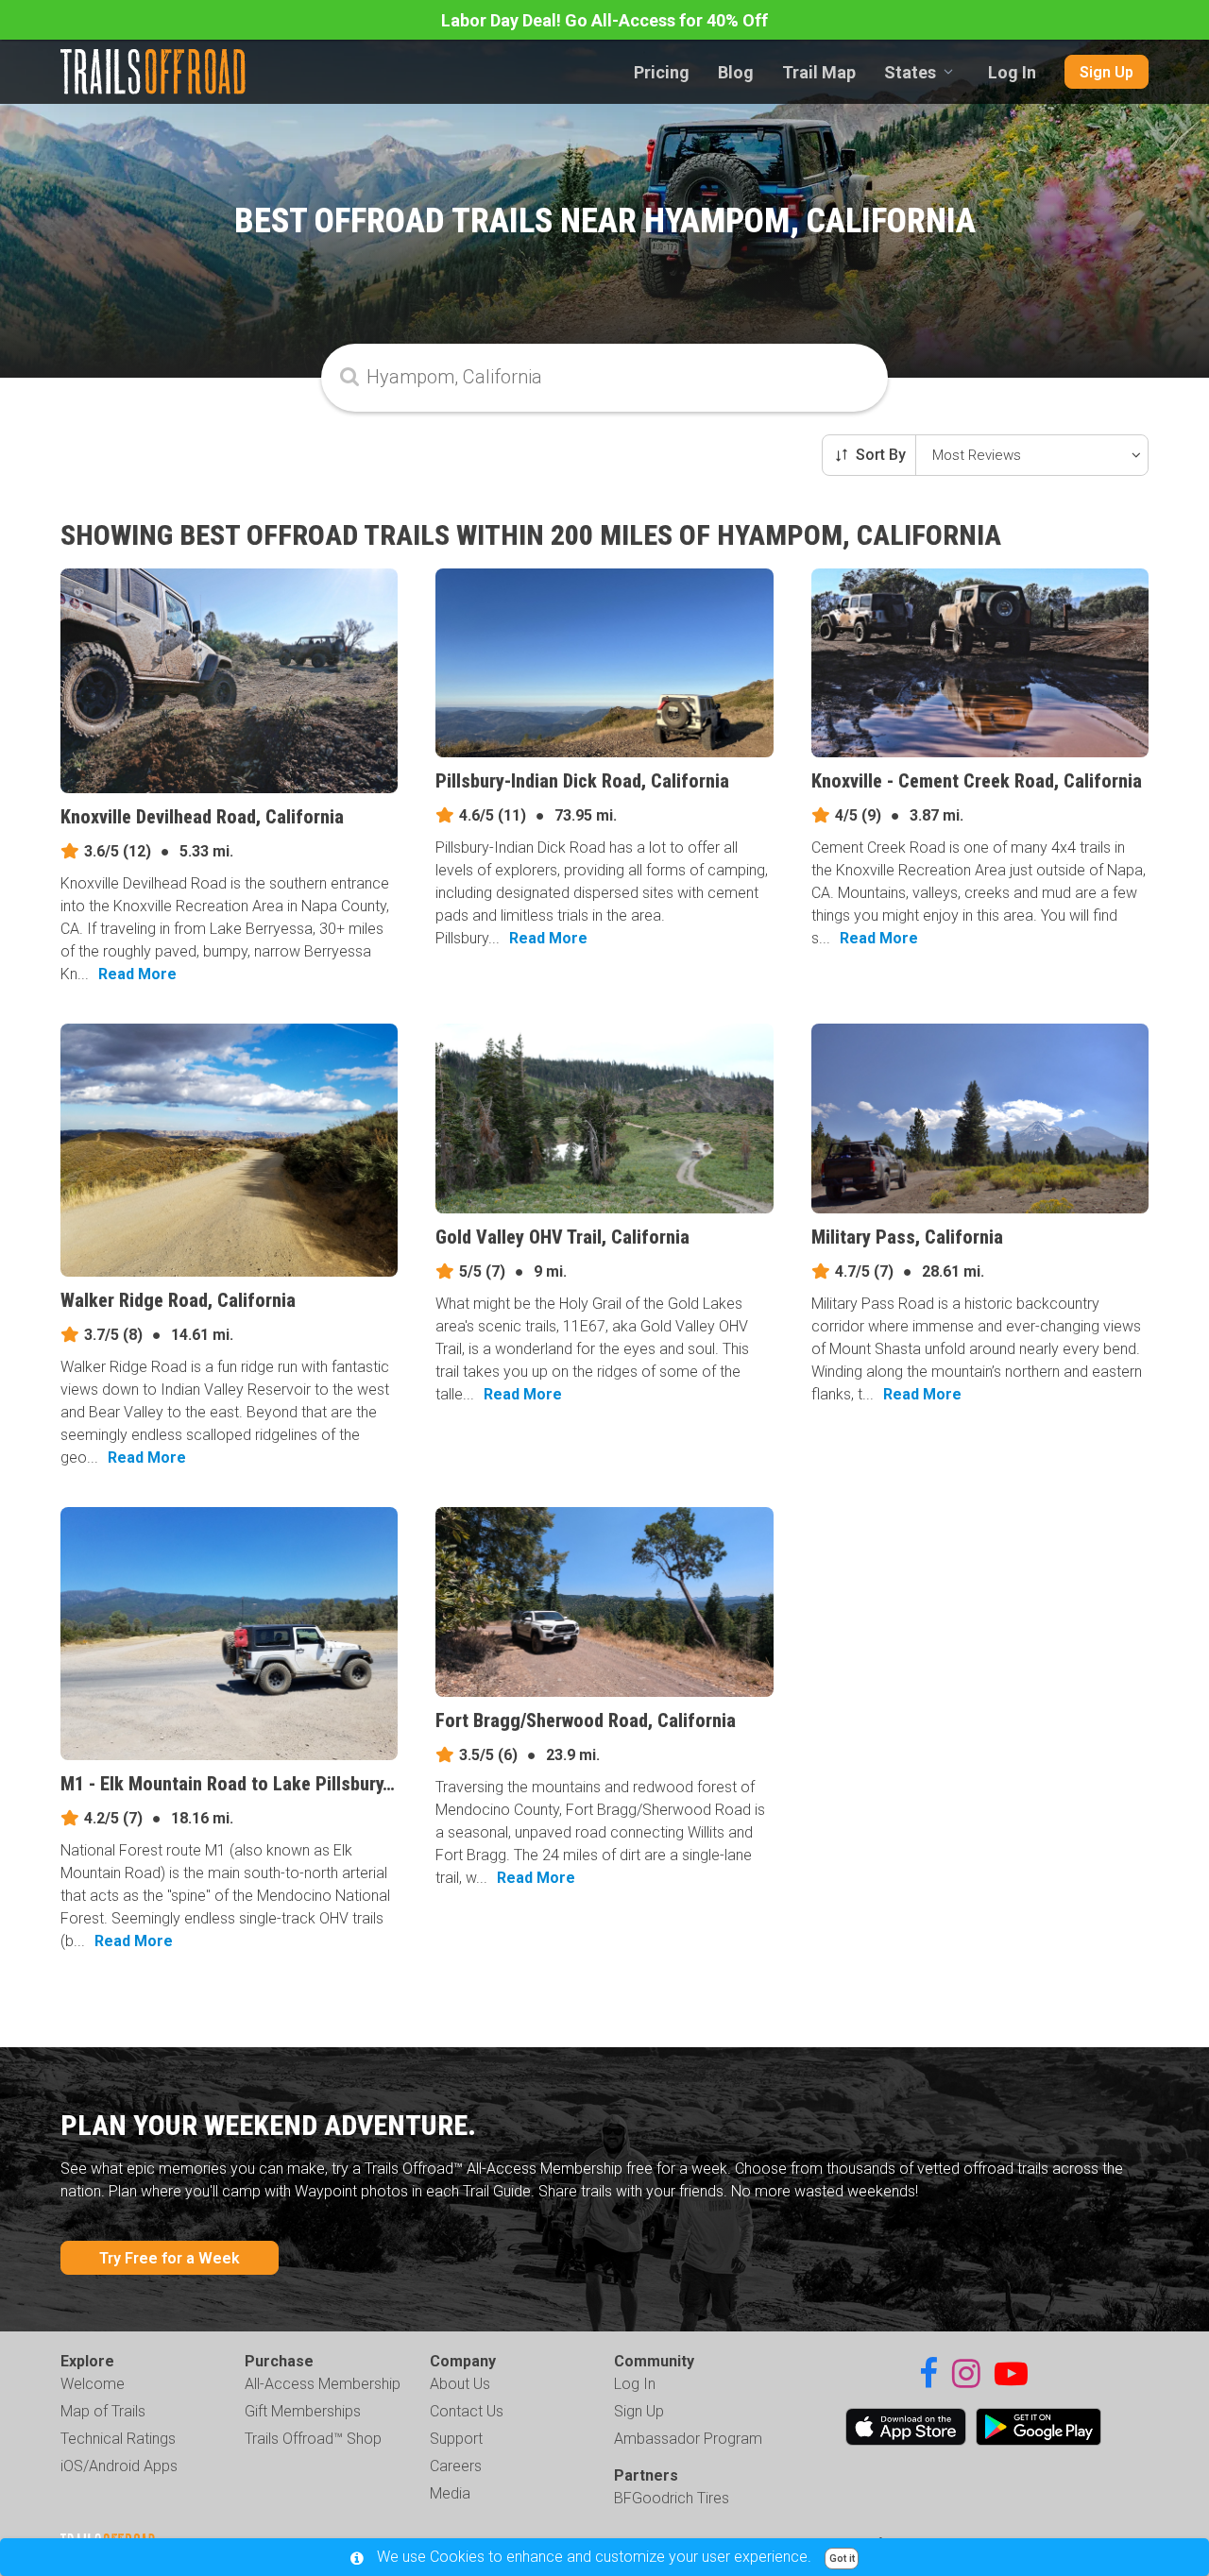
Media (450, 2493)
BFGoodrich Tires (672, 2498)
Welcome (93, 2384)
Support (456, 2439)
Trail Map (819, 72)
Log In (1012, 72)
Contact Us (467, 2411)
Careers (456, 2466)
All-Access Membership (323, 2384)
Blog (736, 72)
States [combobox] (910, 72)
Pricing (662, 72)
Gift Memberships (303, 2411)
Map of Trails (103, 2411)
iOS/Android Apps (119, 2466)
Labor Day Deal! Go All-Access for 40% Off (604, 20)
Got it (842, 2559)
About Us (460, 2384)
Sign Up (1107, 72)
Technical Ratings (118, 2439)
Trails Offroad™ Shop (313, 2439)
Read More (137, 974)
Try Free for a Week (170, 2258)
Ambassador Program (688, 2439)
